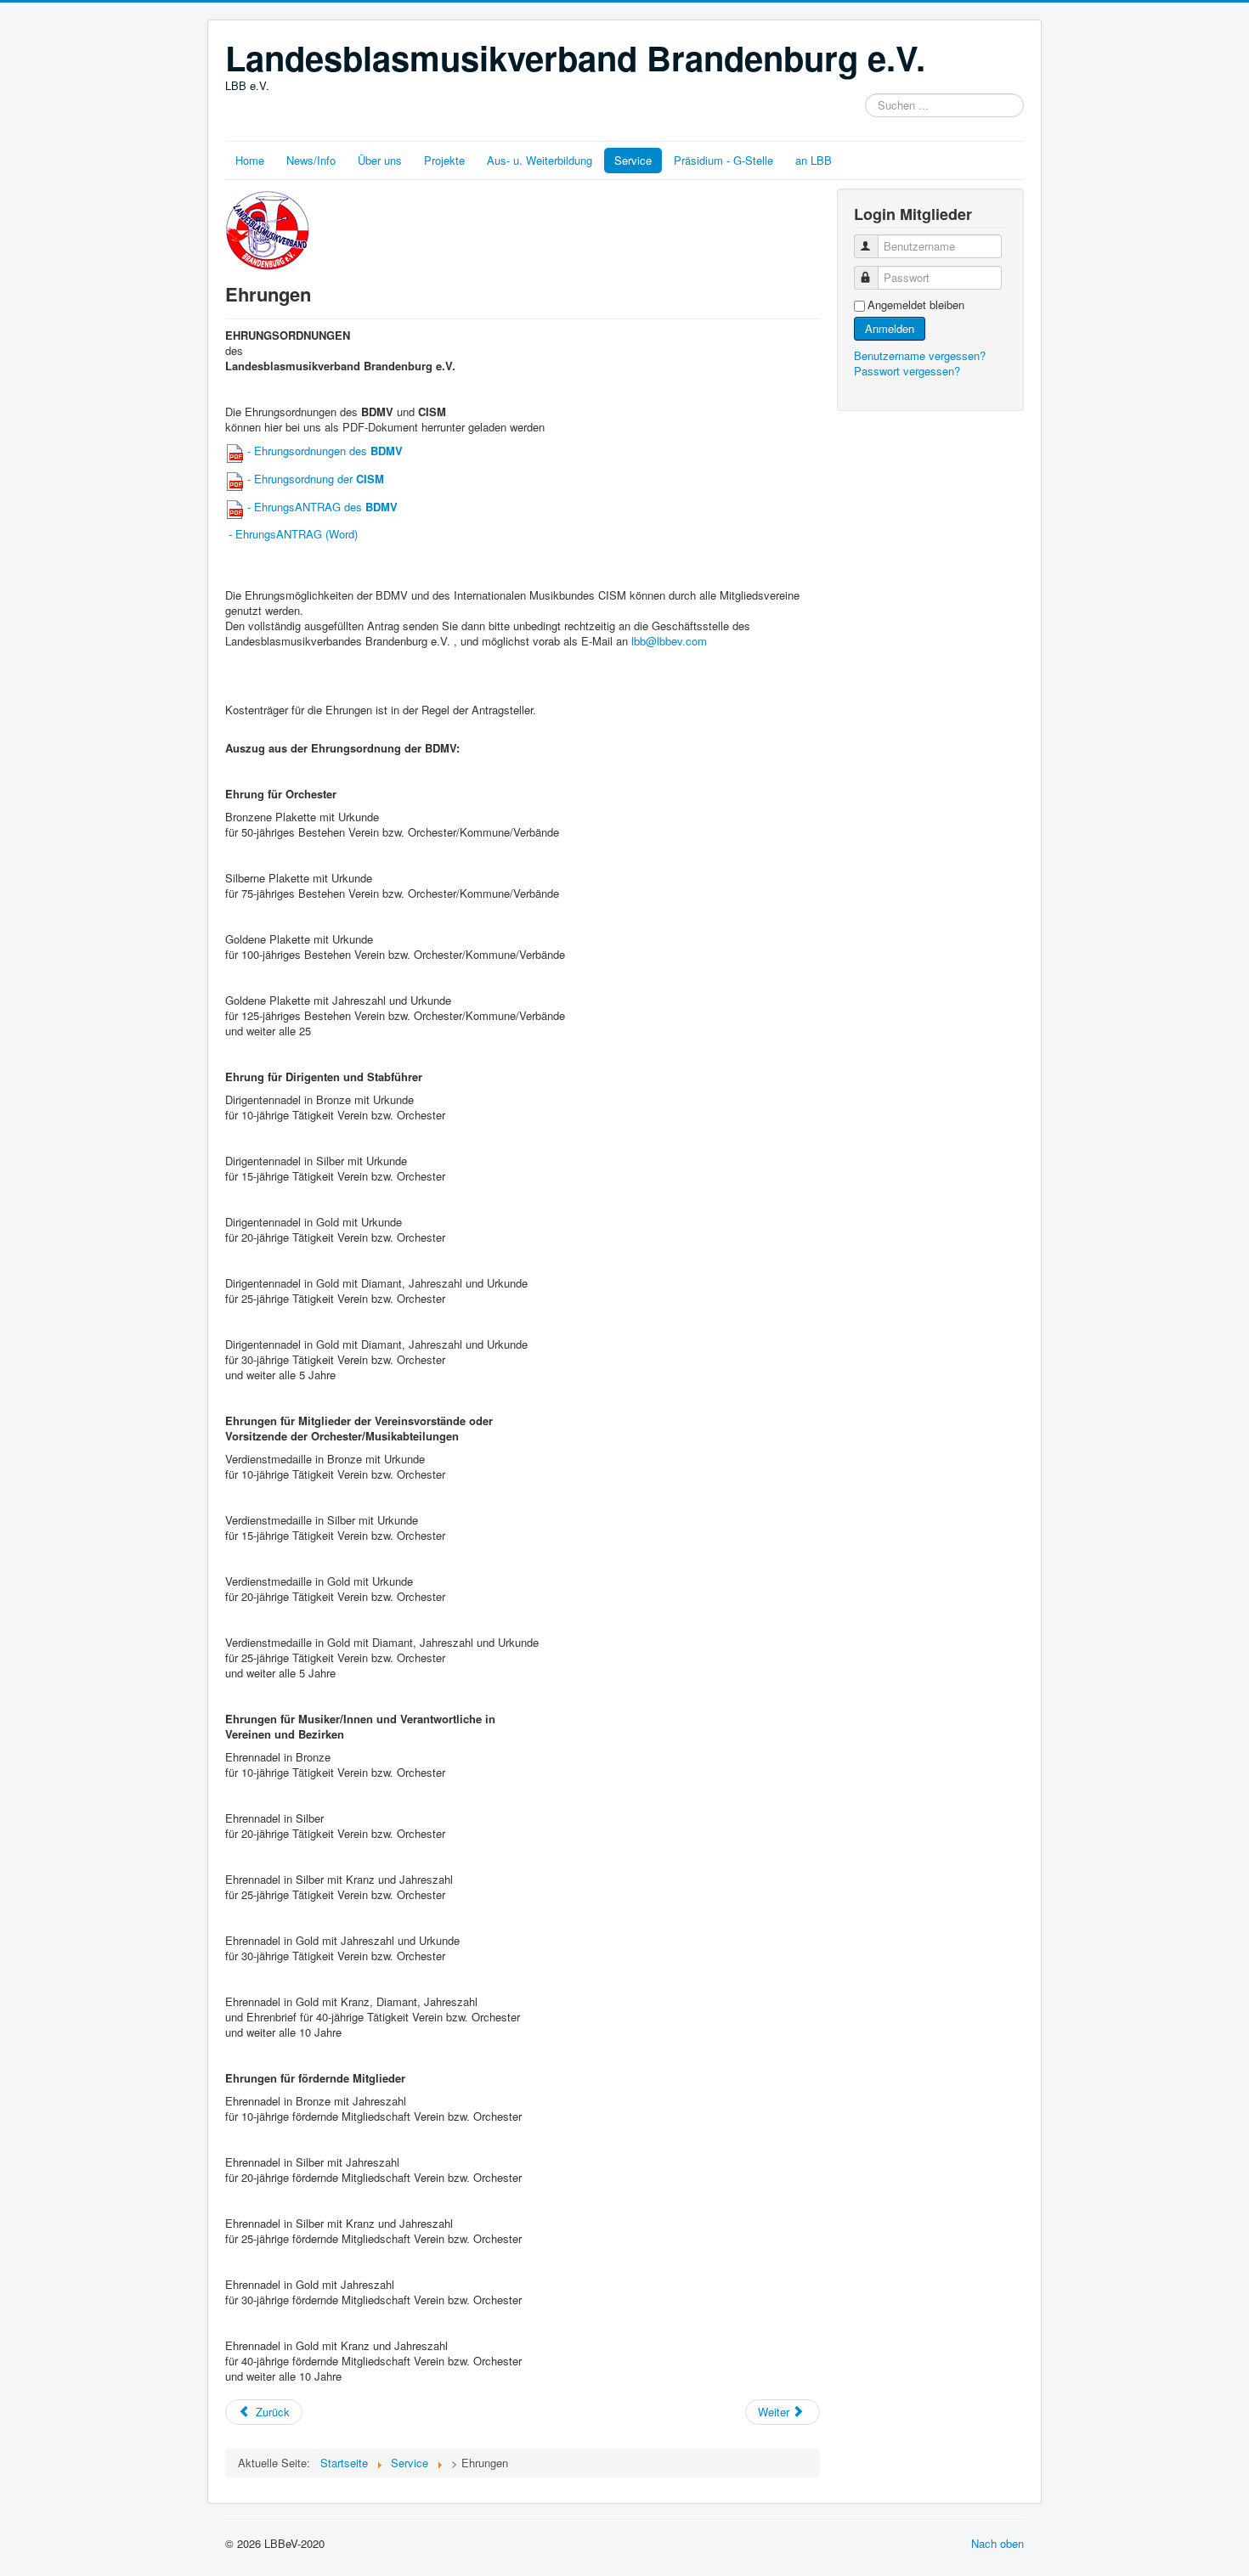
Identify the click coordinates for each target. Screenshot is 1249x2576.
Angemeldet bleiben (916, 305)
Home (250, 160)
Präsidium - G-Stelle (723, 160)
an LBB (814, 160)
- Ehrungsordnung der (314, 479)
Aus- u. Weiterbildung (540, 160)
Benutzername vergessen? (920, 355)
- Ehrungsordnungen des (323, 451)
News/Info (311, 160)
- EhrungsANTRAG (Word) (291, 534)
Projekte (444, 160)
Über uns (380, 160)
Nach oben (998, 2543)
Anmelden (890, 328)
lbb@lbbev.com (669, 641)
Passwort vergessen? (907, 371)
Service (633, 160)
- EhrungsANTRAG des (322, 507)
